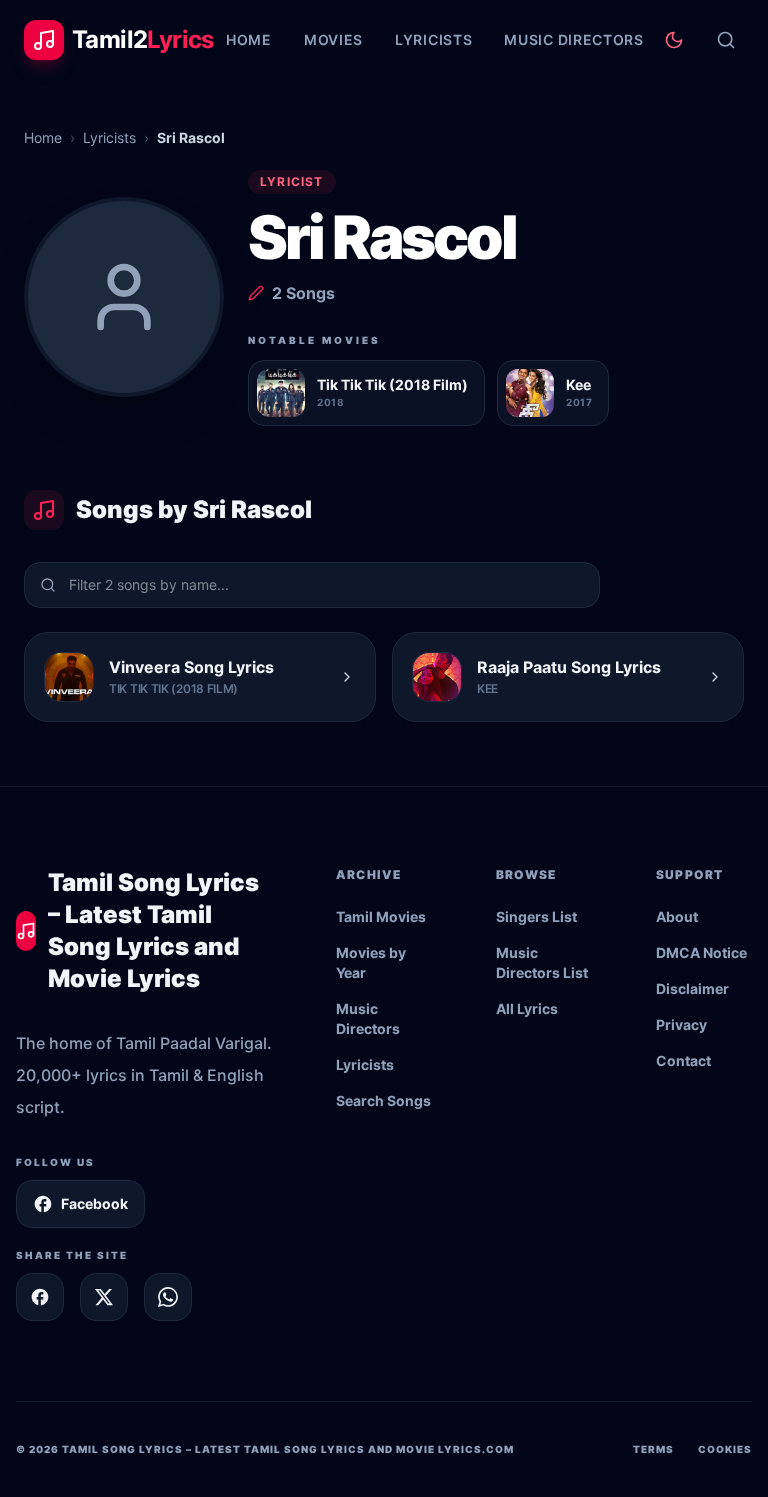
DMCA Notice (701, 952)
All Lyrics (527, 1008)
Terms (653, 1449)
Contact (683, 1060)
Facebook (94, 1203)
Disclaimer (692, 988)
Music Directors (574, 39)
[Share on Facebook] (40, 1297)
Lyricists (433, 39)
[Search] (726, 40)
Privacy (681, 1024)
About (677, 916)
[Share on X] (104, 1297)
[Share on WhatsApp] (168, 1297)
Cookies (725, 1449)
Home (249, 39)
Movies (333, 39)
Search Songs (383, 1100)
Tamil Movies (381, 916)
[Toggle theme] (674, 40)
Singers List (536, 916)
